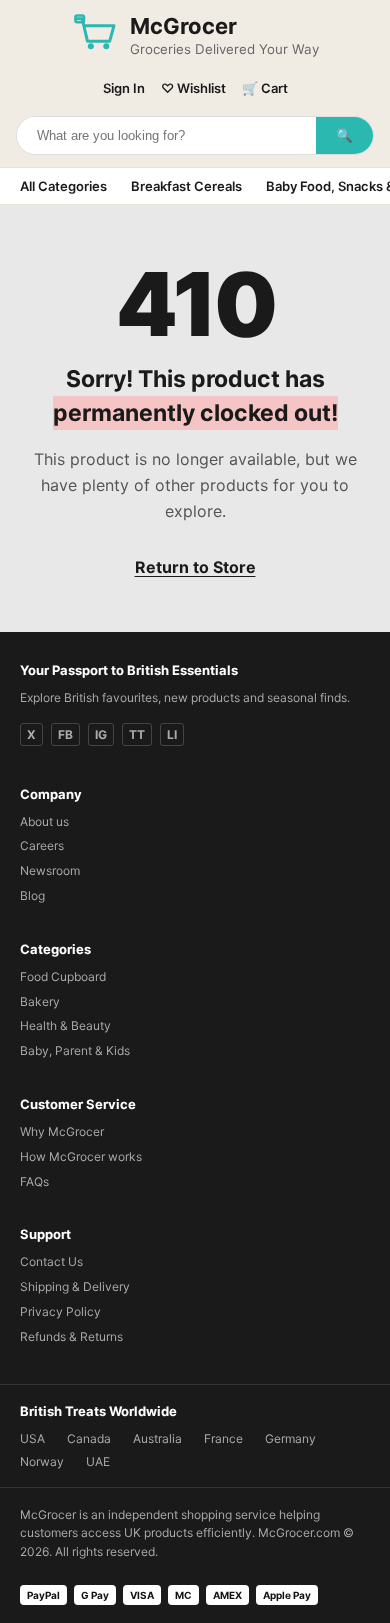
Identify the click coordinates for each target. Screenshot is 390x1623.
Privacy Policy (60, 1311)
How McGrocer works (81, 1156)
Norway (42, 1461)
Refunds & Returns (71, 1336)
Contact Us (51, 1261)
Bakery (40, 1001)
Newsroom (50, 870)
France (223, 1438)
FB (65, 734)
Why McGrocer (62, 1131)
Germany (290, 1438)
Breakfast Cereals (186, 186)
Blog (32, 895)
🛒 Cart (265, 88)
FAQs (34, 1181)
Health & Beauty (65, 1025)
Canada (89, 1438)
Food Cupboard (63, 976)
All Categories (63, 186)
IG (101, 734)
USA (32, 1438)
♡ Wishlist (193, 88)
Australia (157, 1438)
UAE (98, 1461)
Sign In (124, 88)
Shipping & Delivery (75, 1286)
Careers (42, 845)
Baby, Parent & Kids (75, 1050)
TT (137, 734)
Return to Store (195, 567)
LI (172, 734)
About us (44, 821)
